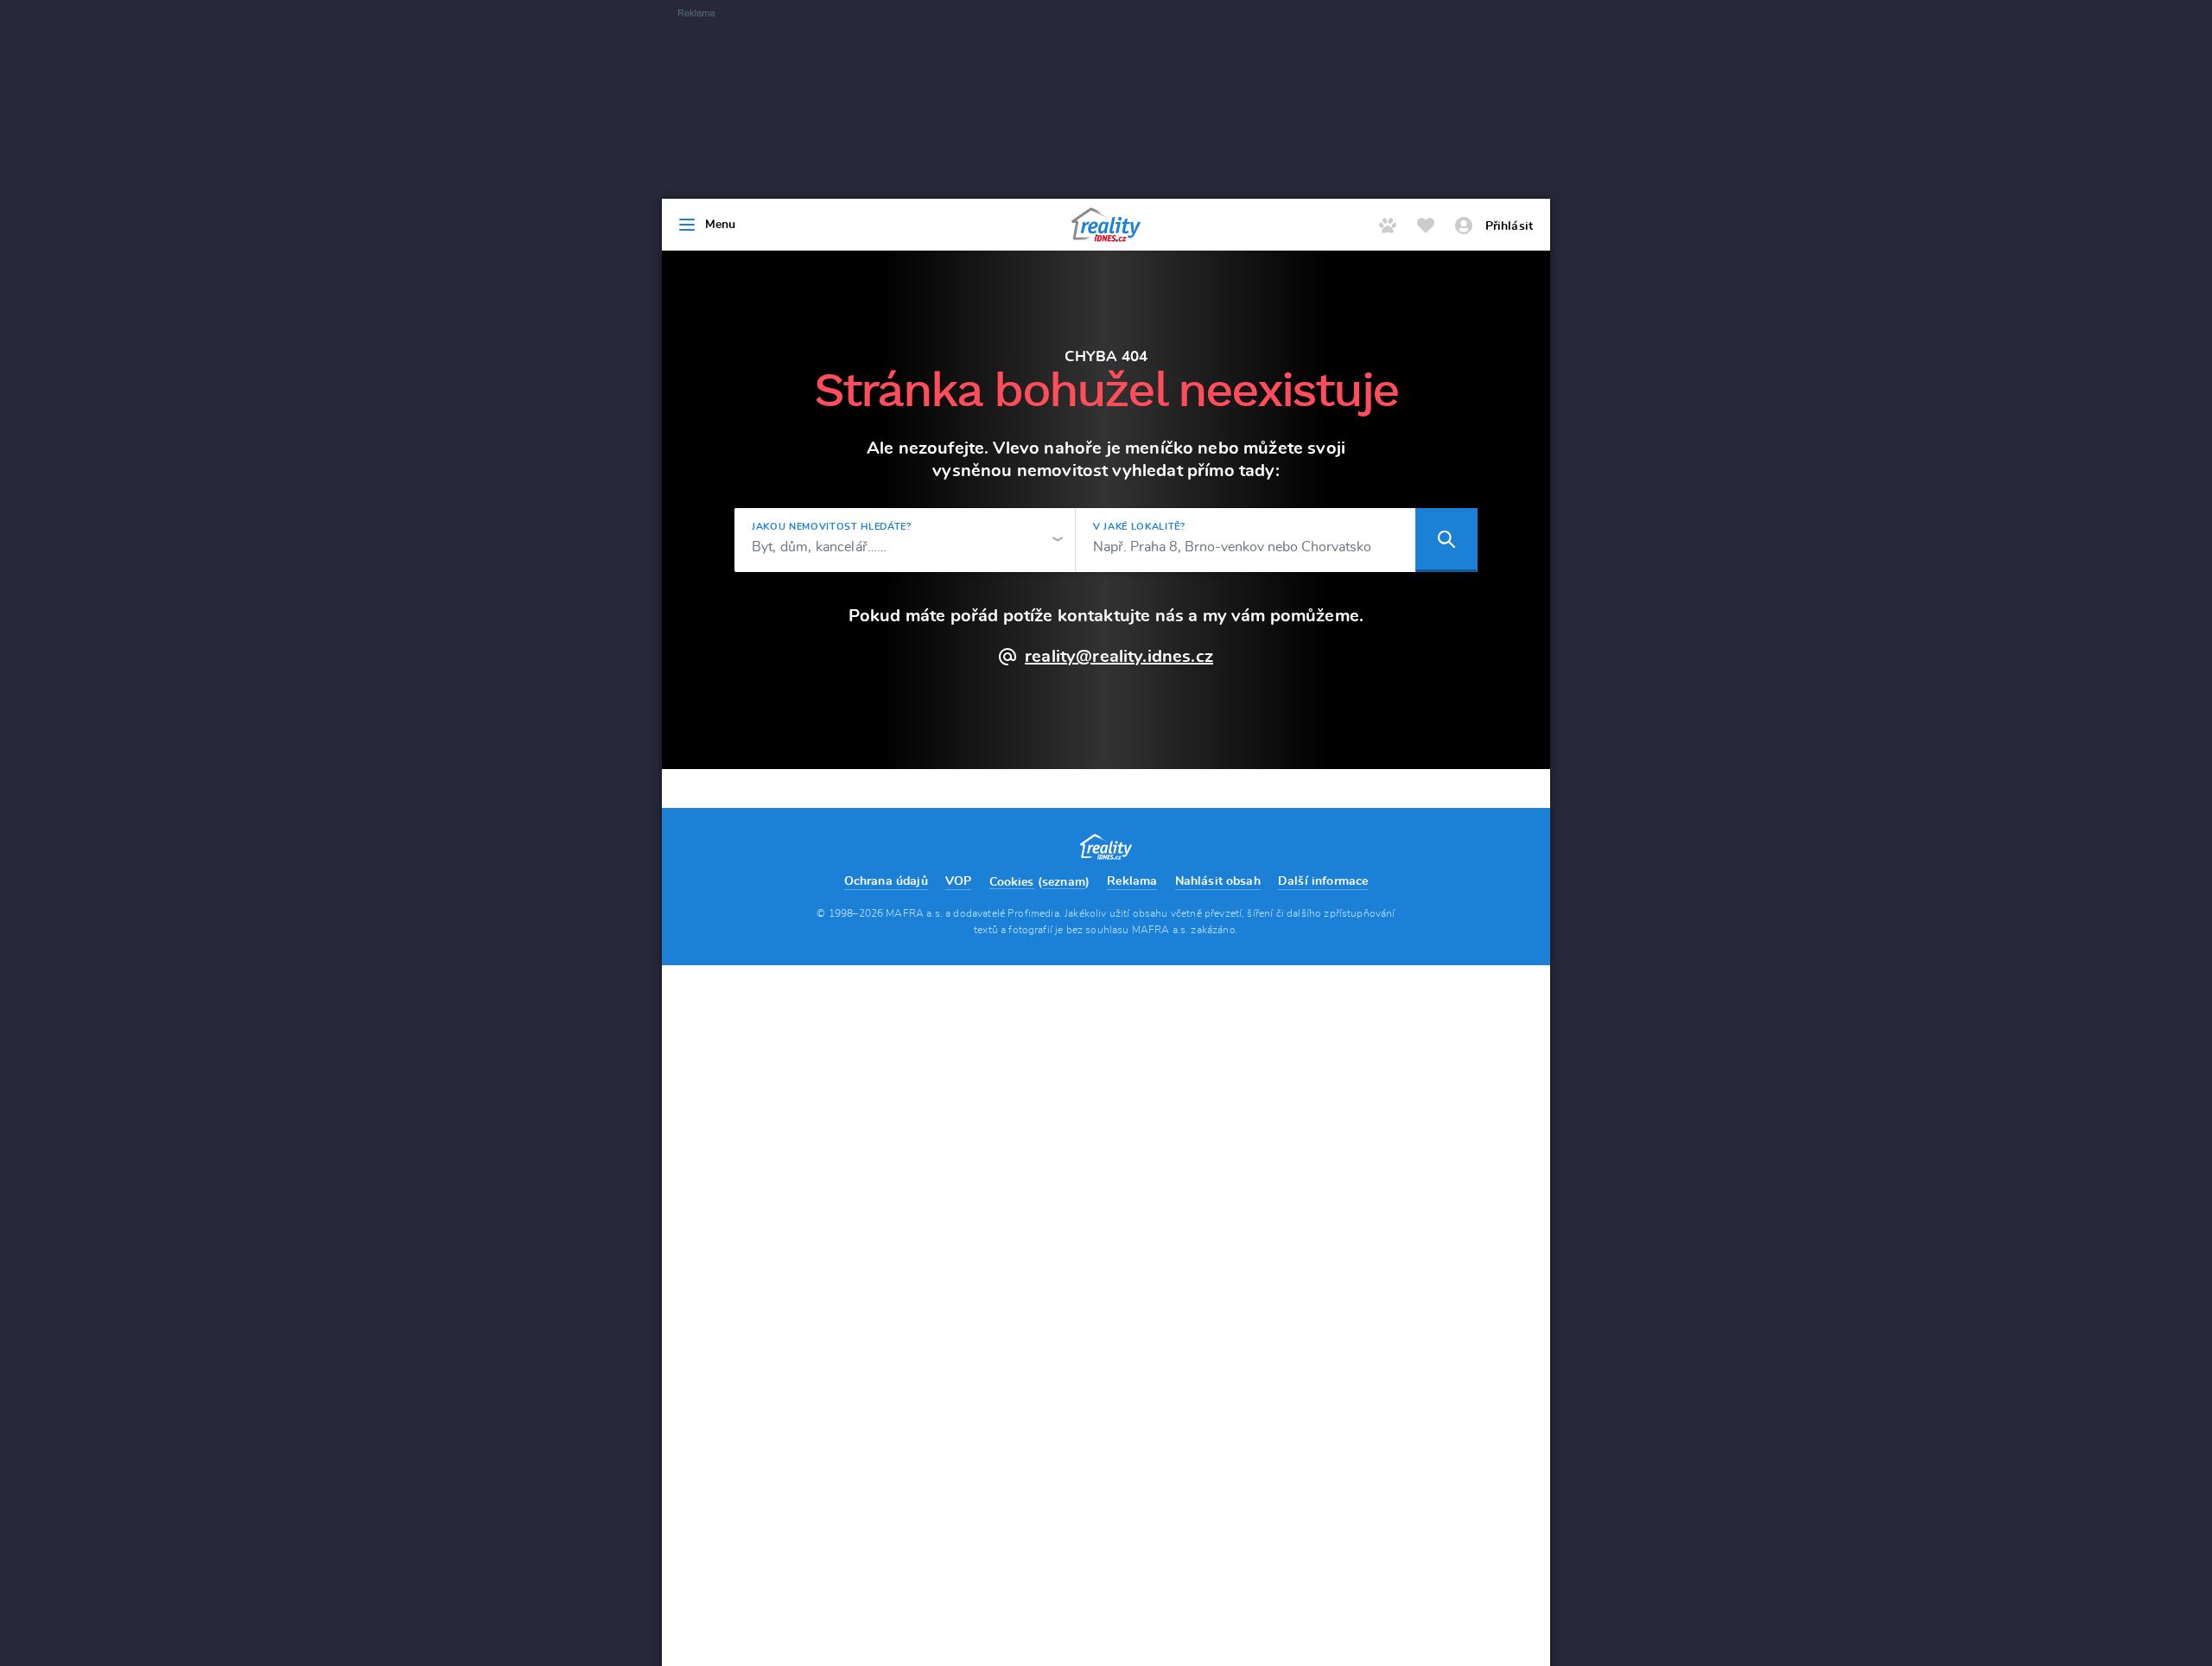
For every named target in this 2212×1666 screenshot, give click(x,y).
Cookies (1012, 882)
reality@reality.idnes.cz (1119, 657)
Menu (721, 225)
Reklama (1132, 881)
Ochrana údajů (886, 881)
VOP (958, 881)
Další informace (1323, 881)
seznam (1064, 882)
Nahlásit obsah (1218, 881)
